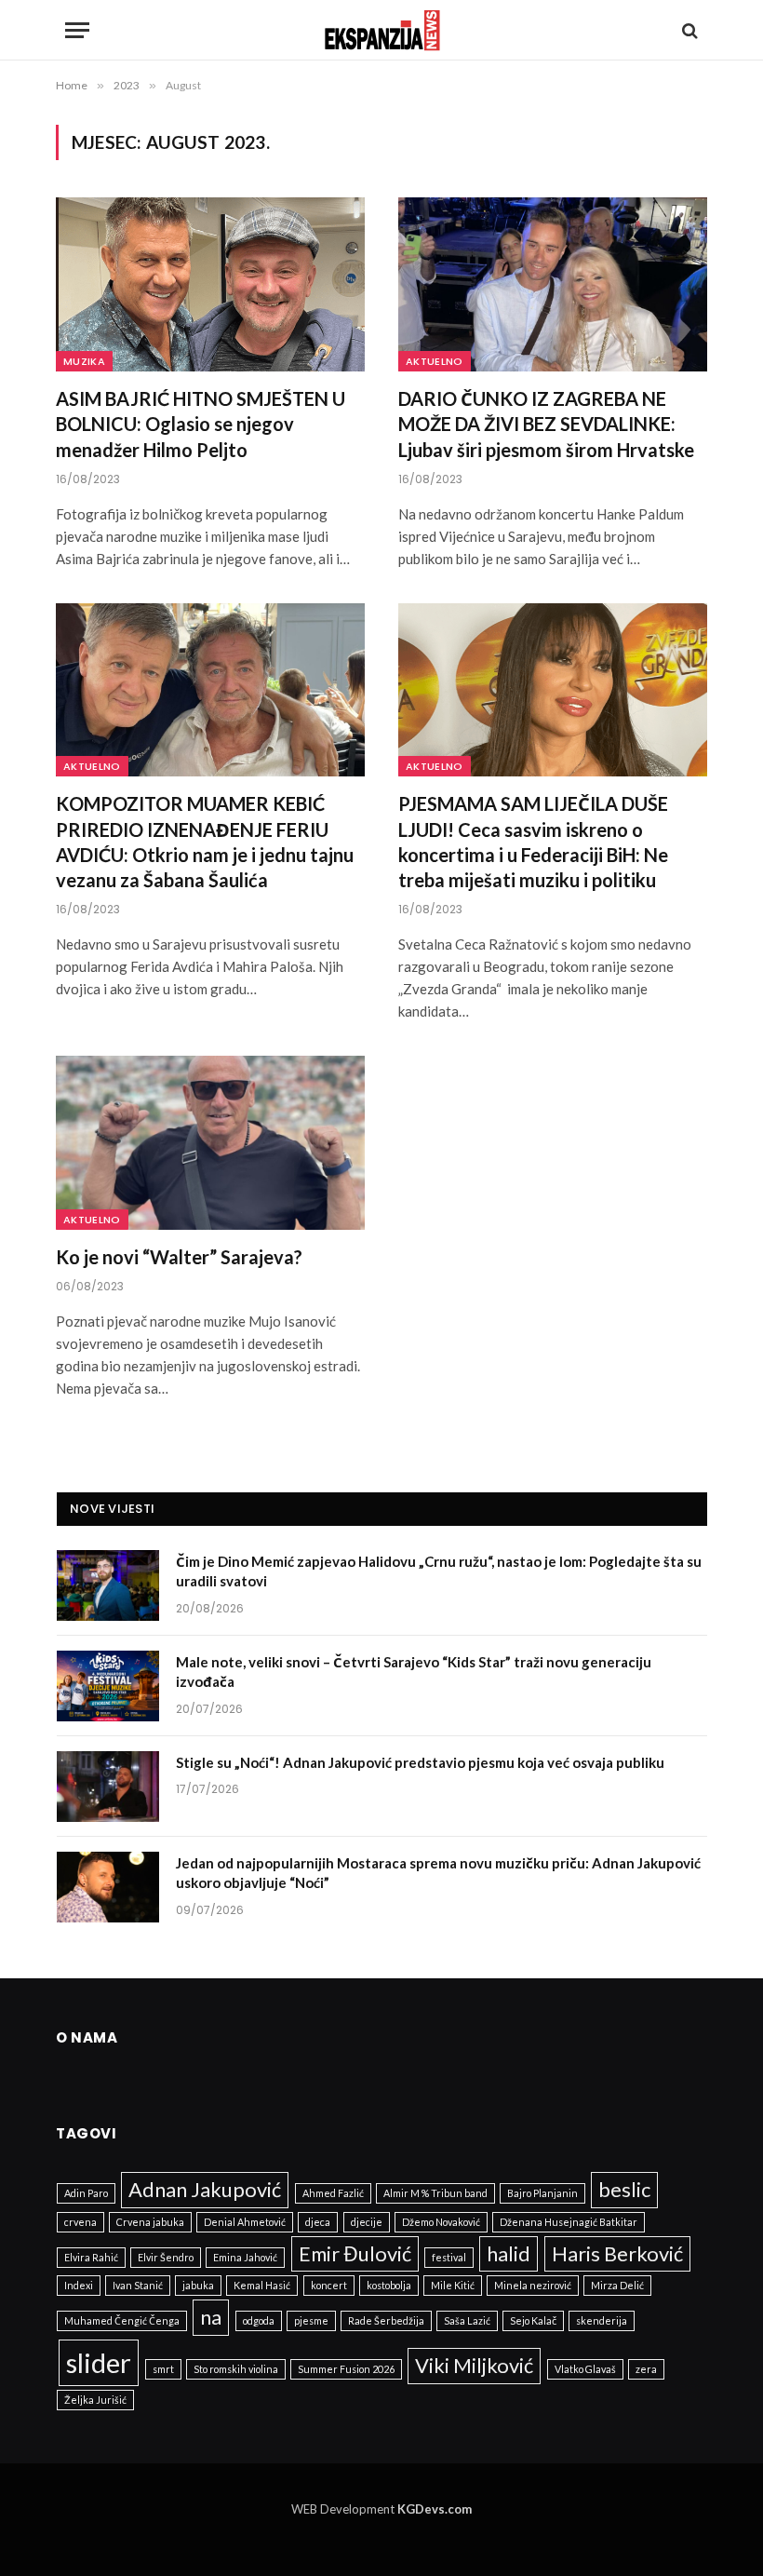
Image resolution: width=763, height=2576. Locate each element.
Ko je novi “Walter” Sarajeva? (179, 1257)
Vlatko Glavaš (585, 2369)
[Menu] (77, 30)
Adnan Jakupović (205, 2189)
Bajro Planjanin (542, 2193)
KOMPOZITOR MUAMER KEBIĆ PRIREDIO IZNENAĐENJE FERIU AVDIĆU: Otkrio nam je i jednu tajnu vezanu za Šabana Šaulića (205, 842)
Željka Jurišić (95, 2400)
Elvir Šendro (166, 2257)
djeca (318, 2222)
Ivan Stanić (138, 2285)
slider (99, 2362)
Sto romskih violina (236, 2369)
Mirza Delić (617, 2285)
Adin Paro (86, 2193)
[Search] (688, 30)
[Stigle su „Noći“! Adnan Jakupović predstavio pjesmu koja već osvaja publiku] (108, 1787)
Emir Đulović (355, 2253)
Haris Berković (617, 2253)
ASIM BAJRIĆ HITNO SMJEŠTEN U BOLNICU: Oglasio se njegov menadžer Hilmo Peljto (201, 424)
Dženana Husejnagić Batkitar (569, 2222)
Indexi (79, 2285)
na (211, 2317)
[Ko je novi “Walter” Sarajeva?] (210, 1143)
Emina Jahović (245, 2257)
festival (449, 2257)
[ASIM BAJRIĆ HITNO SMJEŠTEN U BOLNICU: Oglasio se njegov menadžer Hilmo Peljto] (210, 284)
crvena (80, 2222)
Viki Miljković (474, 2365)
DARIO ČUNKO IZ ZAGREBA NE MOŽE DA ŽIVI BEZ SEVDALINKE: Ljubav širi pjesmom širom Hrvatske (546, 424)
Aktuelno (435, 361)
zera (646, 2369)
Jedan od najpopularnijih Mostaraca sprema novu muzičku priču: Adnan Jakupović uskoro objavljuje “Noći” (438, 1873)
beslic (624, 2189)
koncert (329, 2285)
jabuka (198, 2285)
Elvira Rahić (91, 2257)
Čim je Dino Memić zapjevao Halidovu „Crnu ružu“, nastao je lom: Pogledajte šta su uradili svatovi (439, 1571)
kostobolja (389, 2285)
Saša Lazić (467, 2320)
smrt (163, 2369)
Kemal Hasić (262, 2285)
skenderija (602, 2320)
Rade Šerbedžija (386, 2320)
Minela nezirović (533, 2285)
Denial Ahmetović (245, 2222)
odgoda (259, 2320)
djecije (367, 2222)
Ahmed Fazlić (333, 2193)
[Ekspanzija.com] (382, 30)
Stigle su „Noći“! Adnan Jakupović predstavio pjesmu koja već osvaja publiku (420, 1762)
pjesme (311, 2320)
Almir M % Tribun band (435, 2193)
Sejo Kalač (533, 2320)
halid (509, 2253)
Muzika (84, 361)
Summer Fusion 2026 (346, 2369)
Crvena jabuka (150, 2222)
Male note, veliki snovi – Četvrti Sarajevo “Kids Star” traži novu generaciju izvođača (414, 1672)
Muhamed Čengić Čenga (122, 2320)
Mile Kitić (453, 2285)
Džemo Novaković (441, 2222)
